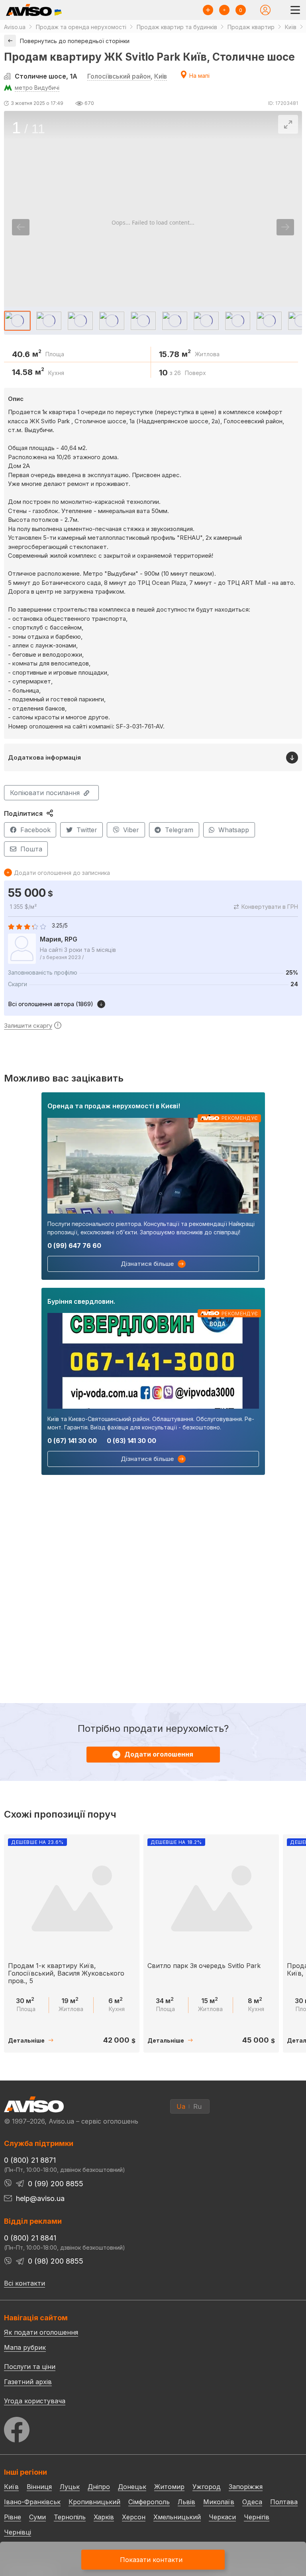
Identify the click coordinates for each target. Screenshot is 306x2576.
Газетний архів (28, 2382)
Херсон (134, 2517)
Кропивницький (94, 2502)
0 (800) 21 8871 (30, 2160)
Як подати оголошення (41, 2332)
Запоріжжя (246, 2487)
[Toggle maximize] (288, 124)
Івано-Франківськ (32, 2502)
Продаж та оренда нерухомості (81, 27)
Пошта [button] (31, 849)
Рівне (13, 2517)
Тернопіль (70, 2517)
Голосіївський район (119, 76)
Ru (197, 2106)
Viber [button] (131, 830)
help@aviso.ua (40, 2198)
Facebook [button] (35, 830)
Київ (161, 76)
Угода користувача (35, 2400)
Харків (104, 2517)
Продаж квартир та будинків (177, 27)
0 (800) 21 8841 (30, 2238)
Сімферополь (149, 2502)
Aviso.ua (15, 27)
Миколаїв (219, 2502)
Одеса (252, 2502)
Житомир (169, 2487)
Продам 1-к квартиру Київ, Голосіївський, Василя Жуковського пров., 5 (66, 1973)
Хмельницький (177, 2517)
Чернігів (257, 2517)
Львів (186, 2502)
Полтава (284, 2502)
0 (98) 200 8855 (56, 2261)
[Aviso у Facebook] (153, 2427)
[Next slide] (285, 227)
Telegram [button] (179, 830)
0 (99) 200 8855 (56, 2184)
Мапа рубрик (25, 2347)
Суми (37, 2517)
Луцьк (70, 2487)
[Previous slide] (21, 227)
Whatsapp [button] (234, 830)
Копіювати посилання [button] (45, 793)
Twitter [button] (87, 830)
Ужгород (207, 2487)
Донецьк (132, 2487)
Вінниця (39, 2487)
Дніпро (99, 2487)
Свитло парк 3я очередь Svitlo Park (204, 1966)
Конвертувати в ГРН (270, 907)
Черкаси (222, 2517)
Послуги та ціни (30, 2366)
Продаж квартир (251, 27)
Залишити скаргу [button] (28, 1025)
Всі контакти (25, 2283)
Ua (181, 2106)
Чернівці (18, 2532)
